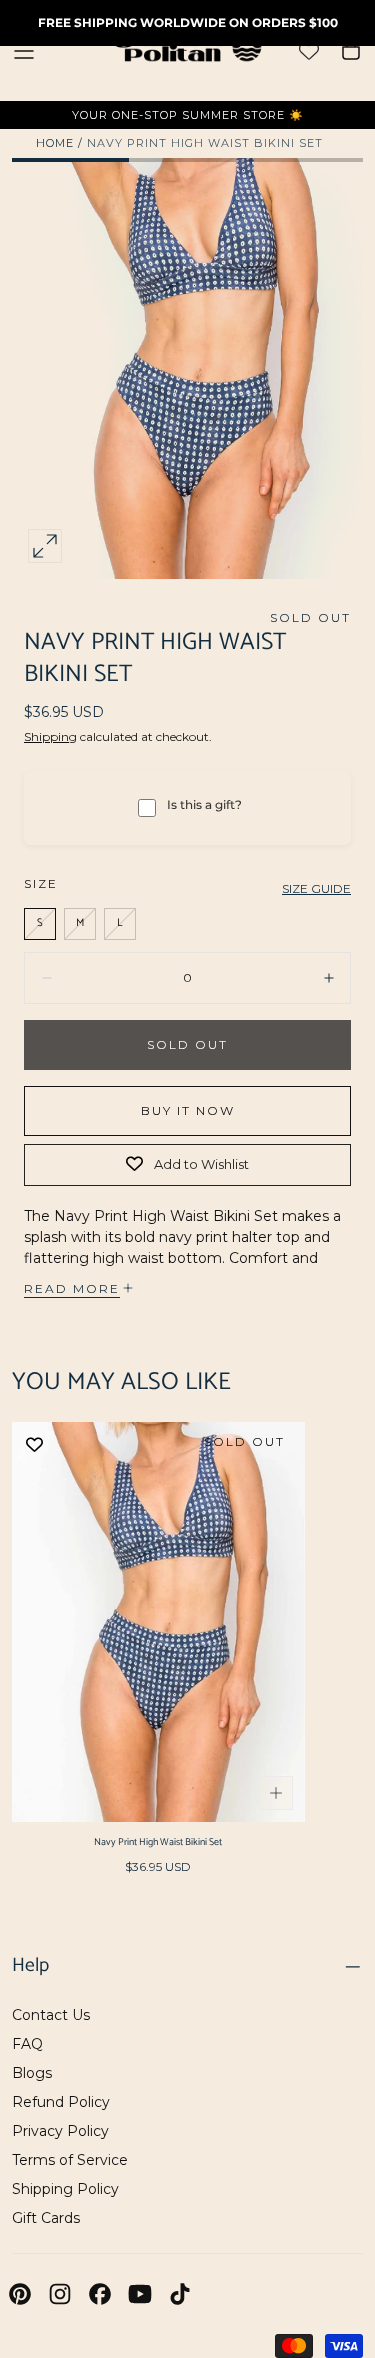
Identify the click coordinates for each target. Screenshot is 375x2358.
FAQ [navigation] (27, 2044)
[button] (24, 51)
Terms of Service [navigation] (70, 2160)
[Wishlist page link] (309, 51)
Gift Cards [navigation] (46, 2218)
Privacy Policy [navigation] (60, 2131)
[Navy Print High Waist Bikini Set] (158, 1621)
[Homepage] (188, 50)
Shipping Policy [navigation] (65, 2189)
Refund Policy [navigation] (61, 2102)
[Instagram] (60, 2294)
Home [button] (55, 143)
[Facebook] (100, 2294)
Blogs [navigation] (32, 2073)
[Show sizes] (276, 1793)
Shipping (50, 736)
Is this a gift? (204, 804)
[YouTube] (140, 2294)
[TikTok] (180, 2294)
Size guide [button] (316, 888)
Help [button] (30, 1966)
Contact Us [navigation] (51, 2015)
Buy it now (188, 1110)
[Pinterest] (20, 2294)
